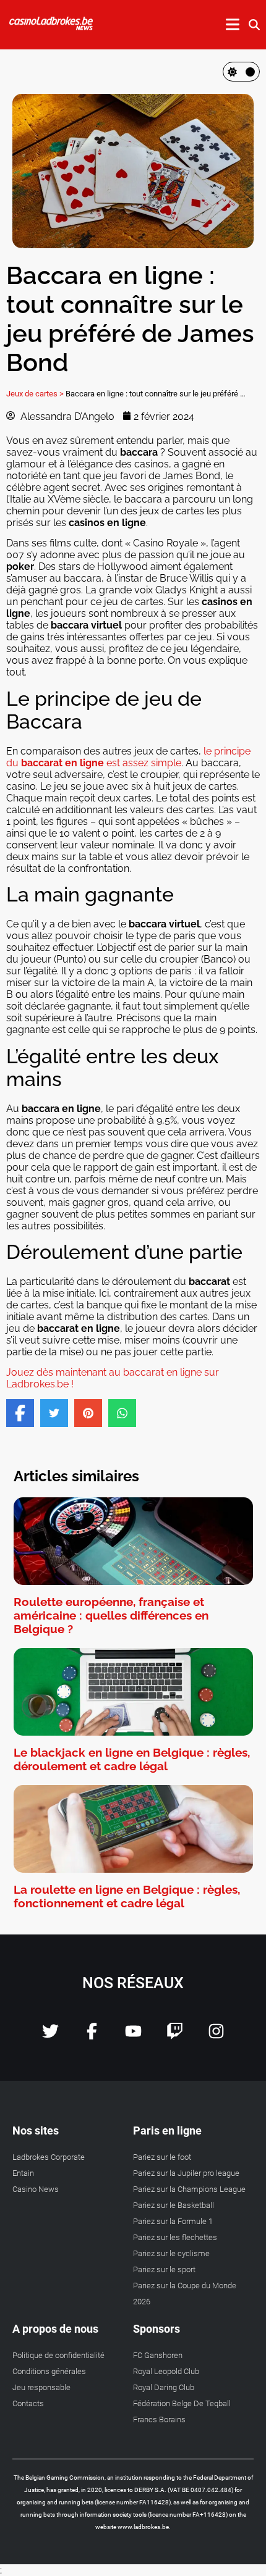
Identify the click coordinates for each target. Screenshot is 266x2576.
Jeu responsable (41, 2387)
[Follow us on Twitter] (50, 2036)
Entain (23, 2173)
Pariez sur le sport (164, 2269)
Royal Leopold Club (166, 2371)
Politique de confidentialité (58, 2355)
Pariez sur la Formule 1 (173, 2221)
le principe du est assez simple (128, 757)
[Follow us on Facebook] (92, 2036)
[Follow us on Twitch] (175, 2036)
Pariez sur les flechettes (175, 2237)
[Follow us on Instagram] (216, 2036)
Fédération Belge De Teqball (182, 2403)
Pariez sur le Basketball (174, 2205)
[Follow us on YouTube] (133, 2036)
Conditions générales (49, 2371)
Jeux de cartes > (35, 394)
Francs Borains (159, 2419)
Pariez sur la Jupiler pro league (186, 2173)
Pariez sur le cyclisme (171, 2253)
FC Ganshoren (158, 2355)
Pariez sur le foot (162, 2157)
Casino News (36, 2189)
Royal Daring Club (164, 2387)
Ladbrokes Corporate (49, 2157)
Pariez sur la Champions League (189, 2189)
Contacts (28, 2403)
